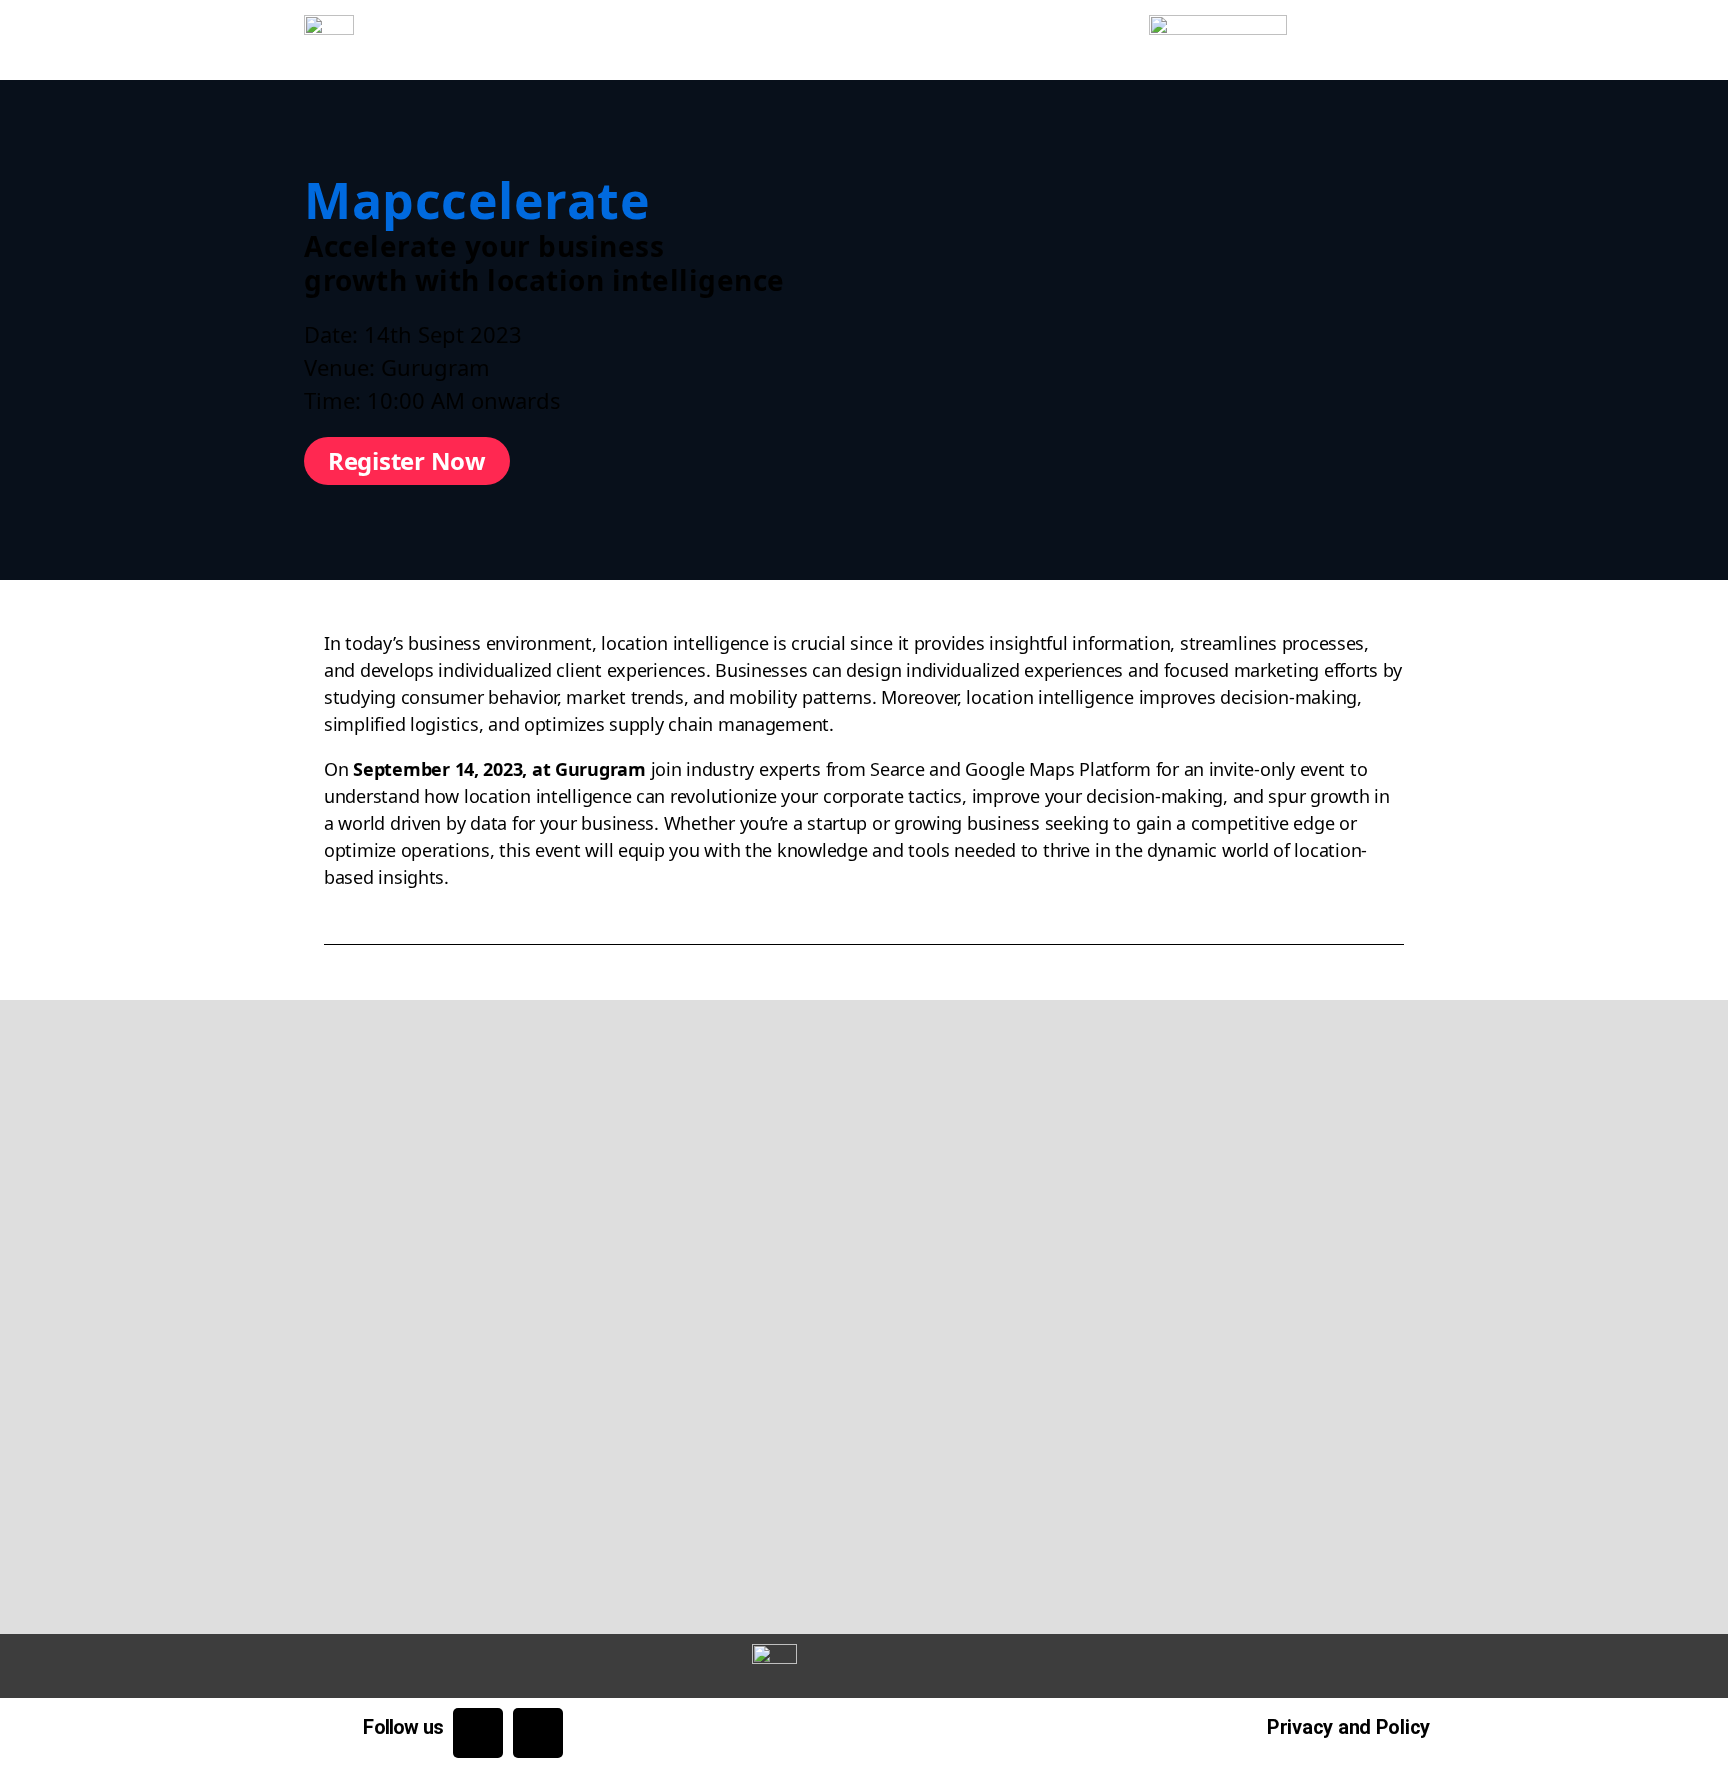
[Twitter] (478, 1733)
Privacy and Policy (1348, 1727)
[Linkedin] (538, 1733)
